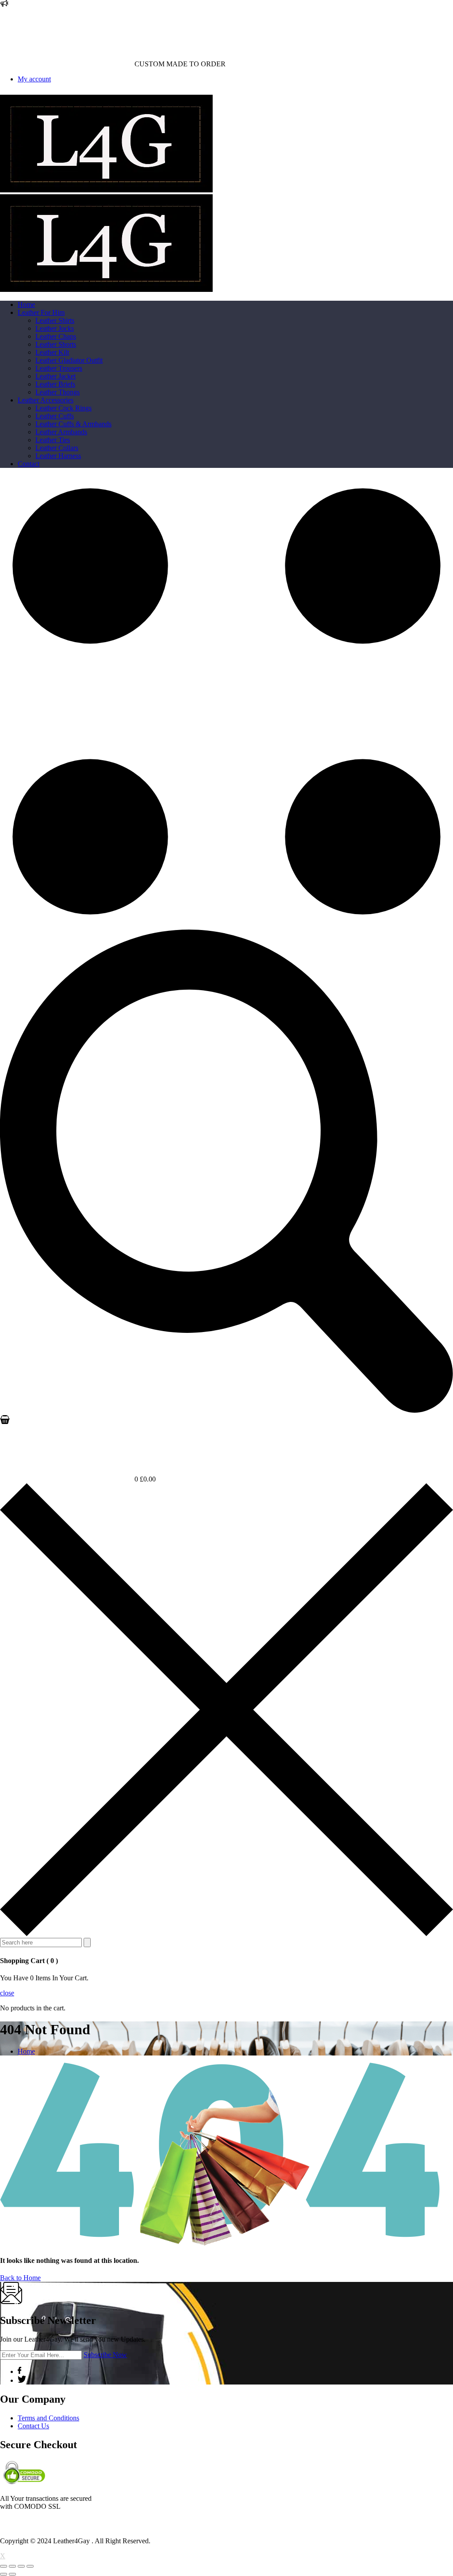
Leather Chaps (56, 336)
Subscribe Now (105, 2355)
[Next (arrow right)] (12, 2574)
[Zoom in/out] (30, 2566)
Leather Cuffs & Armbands (73, 424)
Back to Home (20, 2278)
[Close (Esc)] (4, 2566)
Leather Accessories (46, 400)
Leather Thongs (58, 392)
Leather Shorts (56, 344)
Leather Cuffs (55, 416)
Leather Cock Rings (63, 408)
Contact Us (33, 2426)
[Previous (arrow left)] (4, 2574)
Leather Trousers (59, 368)
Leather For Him (41, 312)
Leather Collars (57, 448)
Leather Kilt (52, 352)
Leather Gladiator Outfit (69, 360)
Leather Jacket (56, 376)
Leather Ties (53, 440)
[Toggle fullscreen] (21, 2566)
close (7, 1993)
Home (26, 304)
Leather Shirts (55, 320)
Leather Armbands (61, 432)
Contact (29, 464)
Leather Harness (58, 456)
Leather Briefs (55, 384)
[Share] (12, 2566)
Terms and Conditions (48, 2418)
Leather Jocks (55, 328)
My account (34, 79)
